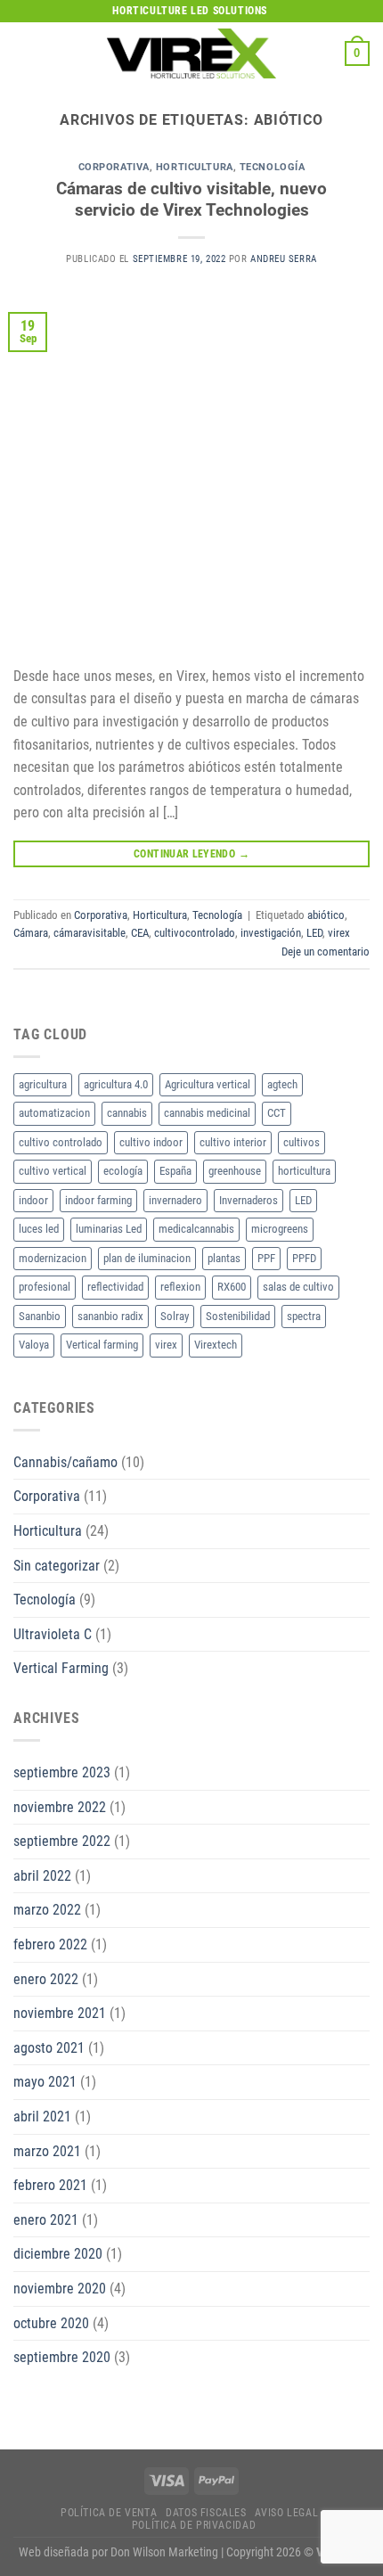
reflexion (180, 1287)
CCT (277, 1113)
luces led (39, 1229)
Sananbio (40, 1316)
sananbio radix (110, 1316)
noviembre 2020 (60, 2289)
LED (314, 933)
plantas (224, 1258)
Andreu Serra (284, 259)
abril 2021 (42, 2117)
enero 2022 (46, 1979)
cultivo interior (233, 1142)
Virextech (216, 1345)
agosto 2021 (49, 2048)
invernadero (175, 1200)
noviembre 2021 (60, 2013)
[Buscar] (325, 53)
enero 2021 (46, 2220)
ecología (123, 1171)
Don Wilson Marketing (164, 2552)
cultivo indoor (151, 1142)
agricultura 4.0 (116, 1084)
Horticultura (195, 167)
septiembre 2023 (62, 1772)
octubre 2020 (51, 2323)
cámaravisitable (90, 933)
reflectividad (115, 1287)
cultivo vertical (53, 1171)
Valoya (34, 1345)
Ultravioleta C (53, 1634)
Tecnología (273, 167)
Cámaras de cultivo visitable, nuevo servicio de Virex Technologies (191, 200)
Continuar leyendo (191, 854)
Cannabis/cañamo (65, 1462)
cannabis (127, 1113)
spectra (304, 1316)
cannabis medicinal (207, 1113)
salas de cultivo (298, 1287)
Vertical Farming (61, 1668)
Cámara (31, 933)
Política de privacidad (194, 2525)
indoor (33, 1200)
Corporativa (114, 167)
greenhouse (235, 1171)
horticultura (304, 1171)
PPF (266, 1258)
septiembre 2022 (62, 1841)
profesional (45, 1287)
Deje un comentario (326, 952)
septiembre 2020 (62, 2357)
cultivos (302, 1142)
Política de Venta (109, 2513)
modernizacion (53, 1258)
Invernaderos (249, 1200)
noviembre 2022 (60, 1807)
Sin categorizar (57, 1566)
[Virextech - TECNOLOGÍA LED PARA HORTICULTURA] (191, 53)
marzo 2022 (47, 1910)
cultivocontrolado (195, 933)
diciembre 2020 (58, 2254)
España (175, 1171)
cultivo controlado (61, 1142)
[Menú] (24, 53)
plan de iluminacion (147, 1258)
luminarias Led (109, 1229)
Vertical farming (102, 1345)
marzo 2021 (47, 2151)
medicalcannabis (196, 1229)
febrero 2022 (50, 1944)
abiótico (326, 915)
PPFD (304, 1258)
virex (339, 933)
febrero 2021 (50, 2185)
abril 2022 (42, 1876)
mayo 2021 (45, 2082)
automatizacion (54, 1113)
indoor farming (98, 1200)
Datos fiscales (206, 2513)
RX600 (232, 1287)
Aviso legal (286, 2513)
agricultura (43, 1084)
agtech (282, 1084)
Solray (175, 1316)
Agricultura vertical (208, 1084)
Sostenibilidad (238, 1316)
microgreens (280, 1229)
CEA (140, 933)
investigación (271, 933)
